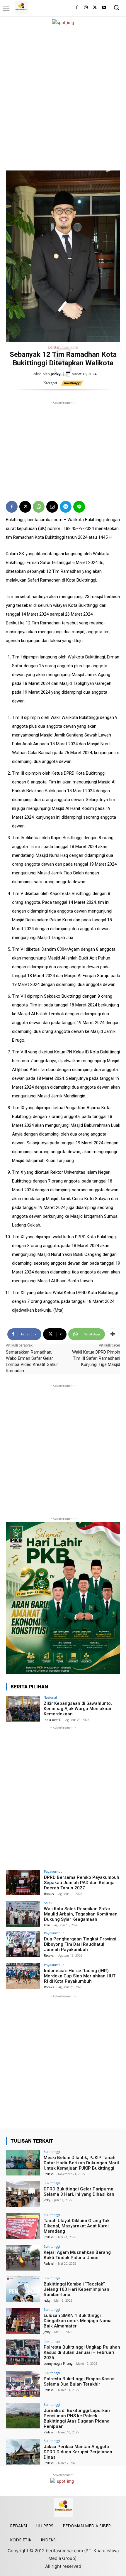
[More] (113, 1334)
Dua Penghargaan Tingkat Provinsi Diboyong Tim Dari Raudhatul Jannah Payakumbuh (80, 1944)
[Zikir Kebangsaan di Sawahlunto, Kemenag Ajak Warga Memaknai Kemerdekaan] (23, 1709)
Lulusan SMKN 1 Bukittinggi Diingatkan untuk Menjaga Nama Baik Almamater (78, 2321)
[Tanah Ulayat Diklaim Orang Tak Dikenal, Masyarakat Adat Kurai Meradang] (23, 2226)
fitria (47, 1925)
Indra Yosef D (53, 1720)
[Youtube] (104, 8)
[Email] (52, 507)
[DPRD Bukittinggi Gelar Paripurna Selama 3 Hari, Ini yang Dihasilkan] (23, 2194)
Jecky (56, 374)
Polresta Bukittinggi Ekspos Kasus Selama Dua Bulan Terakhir (79, 2381)
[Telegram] (66, 507)
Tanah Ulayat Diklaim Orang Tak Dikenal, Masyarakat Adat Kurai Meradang (77, 2226)
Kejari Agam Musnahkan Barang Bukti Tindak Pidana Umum (77, 2255)
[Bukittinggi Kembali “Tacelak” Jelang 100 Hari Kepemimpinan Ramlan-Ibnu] (23, 2289)
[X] (95, 8)
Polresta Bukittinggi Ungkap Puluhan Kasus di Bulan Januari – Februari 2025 (82, 2352)
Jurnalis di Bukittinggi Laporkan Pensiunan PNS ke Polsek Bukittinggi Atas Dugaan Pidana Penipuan (77, 2418)
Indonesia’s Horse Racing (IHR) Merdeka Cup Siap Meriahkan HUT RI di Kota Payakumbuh (80, 1976)
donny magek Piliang (58, 2364)
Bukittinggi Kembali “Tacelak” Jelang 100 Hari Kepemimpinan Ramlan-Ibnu (76, 2289)
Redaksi (49, 1894)
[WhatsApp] (39, 507)
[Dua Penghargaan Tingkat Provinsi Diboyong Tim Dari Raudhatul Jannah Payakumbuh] (23, 1944)
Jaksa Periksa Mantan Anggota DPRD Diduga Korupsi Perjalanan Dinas (78, 2452)
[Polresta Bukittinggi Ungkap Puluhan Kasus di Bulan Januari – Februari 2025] (23, 2352)
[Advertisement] (63, 98)
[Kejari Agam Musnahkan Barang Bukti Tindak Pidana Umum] (23, 2258)
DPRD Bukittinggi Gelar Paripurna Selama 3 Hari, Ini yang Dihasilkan (79, 2192)
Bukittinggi (72, 383)
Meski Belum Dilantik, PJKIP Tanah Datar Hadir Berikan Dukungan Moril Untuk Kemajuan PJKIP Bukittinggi (81, 2163)
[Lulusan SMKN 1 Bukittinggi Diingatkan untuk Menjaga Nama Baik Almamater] (23, 2321)
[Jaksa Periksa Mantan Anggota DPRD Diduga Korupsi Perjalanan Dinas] (23, 2452)
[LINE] (79, 507)
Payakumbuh (54, 1871)
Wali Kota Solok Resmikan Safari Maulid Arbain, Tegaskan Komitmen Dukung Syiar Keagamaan (81, 1914)
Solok (48, 1903)
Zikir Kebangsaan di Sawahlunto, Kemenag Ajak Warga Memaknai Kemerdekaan (78, 1709)
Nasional (50, 1697)
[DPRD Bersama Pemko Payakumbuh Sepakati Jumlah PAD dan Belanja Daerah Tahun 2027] (23, 1883)
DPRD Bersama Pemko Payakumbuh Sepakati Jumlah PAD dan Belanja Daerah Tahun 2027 (82, 1883)
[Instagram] (86, 8)
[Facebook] (77, 8)
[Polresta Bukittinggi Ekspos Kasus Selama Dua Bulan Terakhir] (23, 2384)
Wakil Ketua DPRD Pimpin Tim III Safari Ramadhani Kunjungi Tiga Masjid (96, 1358)
